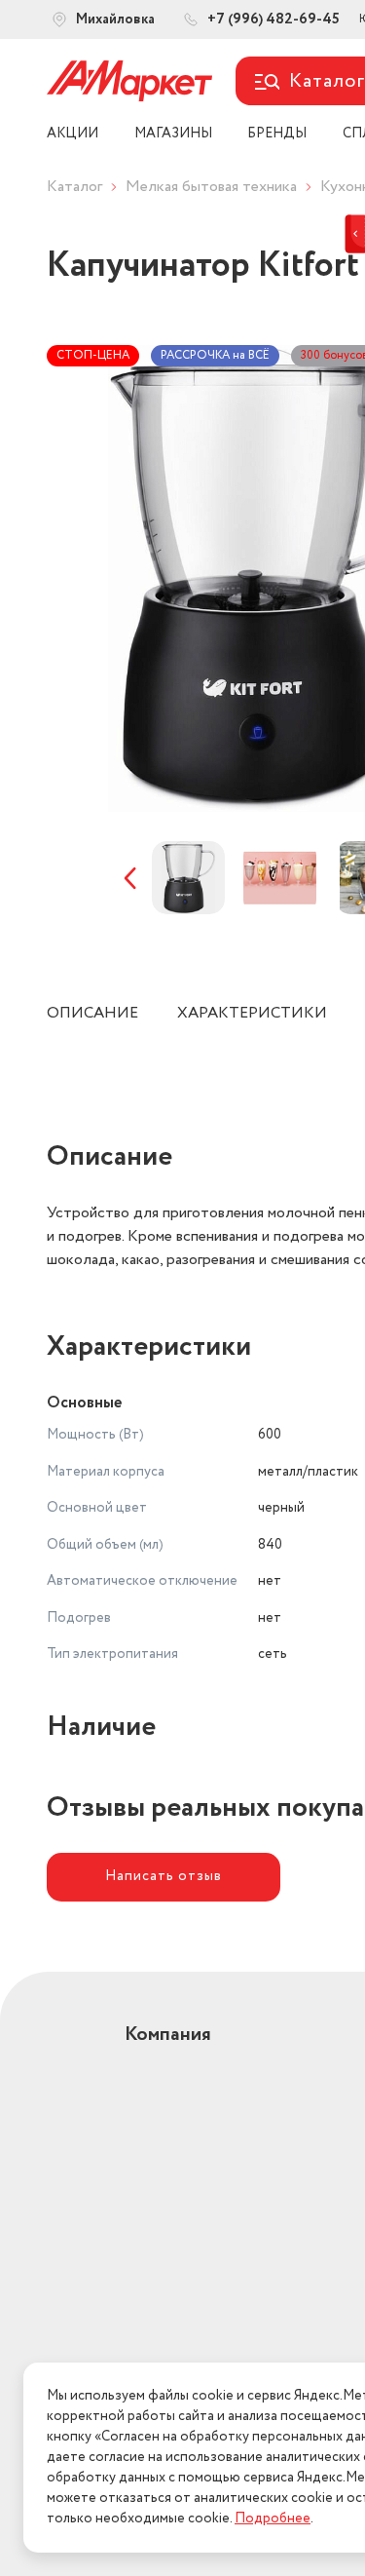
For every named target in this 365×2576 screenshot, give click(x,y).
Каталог (74, 187)
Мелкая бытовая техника (211, 187)
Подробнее (273, 2518)
